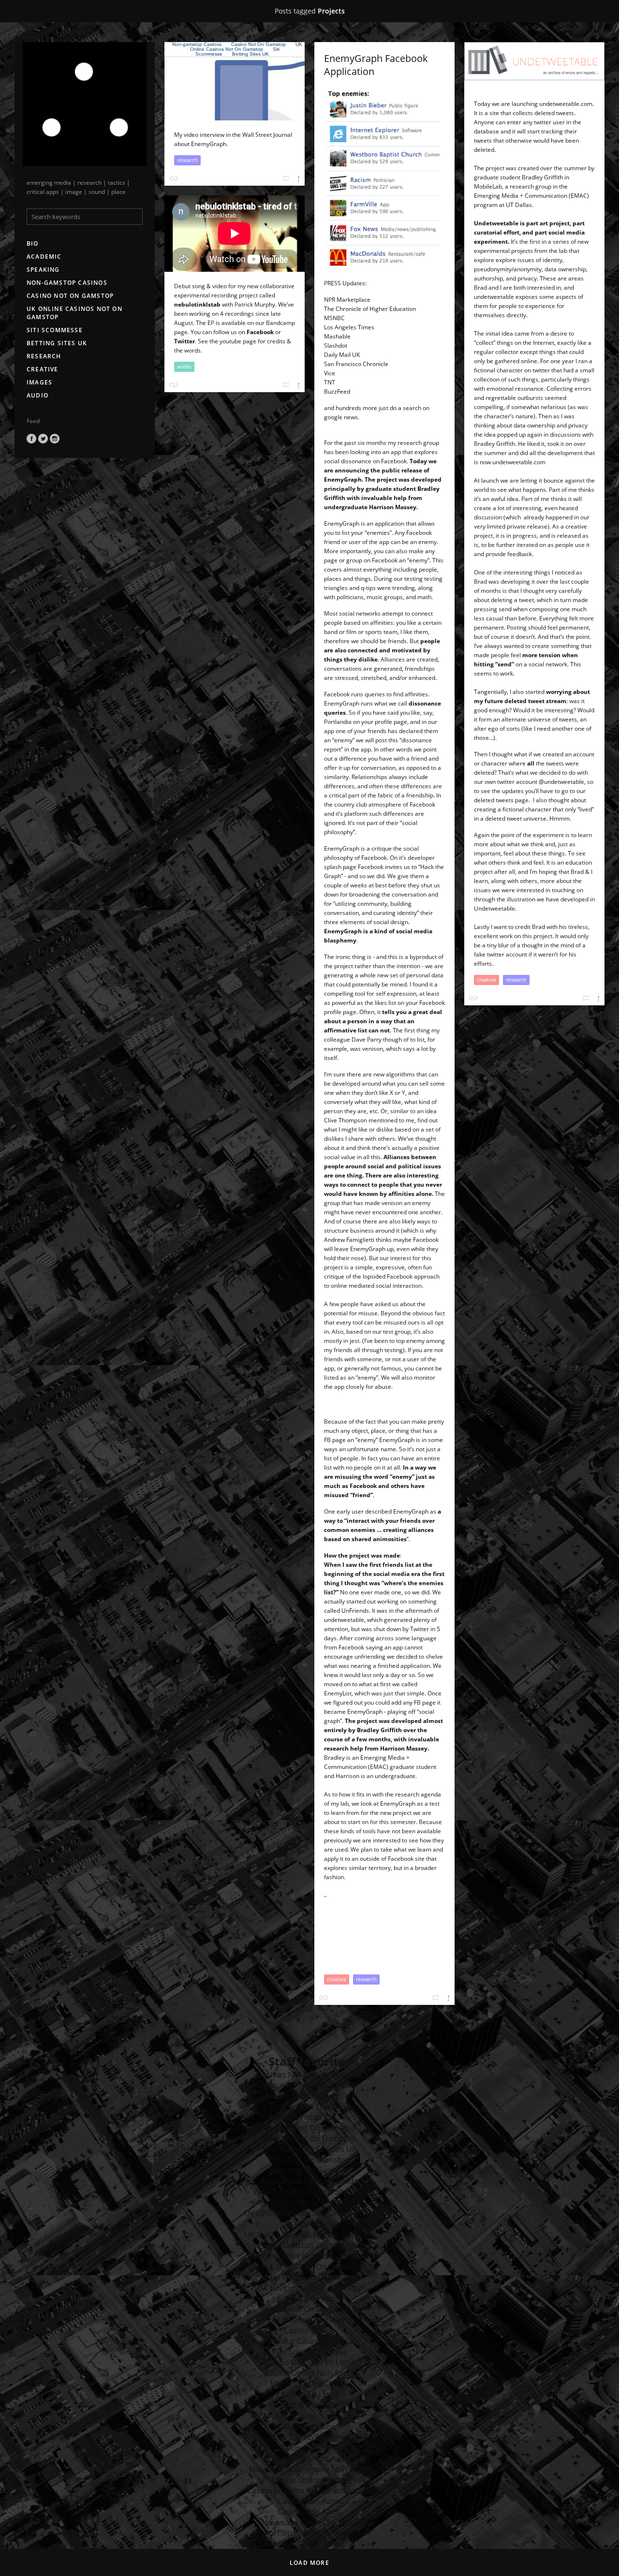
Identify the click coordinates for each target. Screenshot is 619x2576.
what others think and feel (509, 862)
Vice (330, 373)
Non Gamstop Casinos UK (310, 2149)
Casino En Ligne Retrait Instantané (309, 2490)
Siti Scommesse (55, 330)
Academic (44, 257)
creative (43, 369)
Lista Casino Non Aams (309, 2320)
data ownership (534, 425)
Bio (33, 243)
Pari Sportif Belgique (309, 2352)
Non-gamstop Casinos (67, 283)
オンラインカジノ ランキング (309, 2202)
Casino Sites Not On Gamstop (310, 2256)
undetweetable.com (566, 104)
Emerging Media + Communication (521, 196)
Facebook (31, 439)
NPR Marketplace (347, 300)
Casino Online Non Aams (309, 2373)
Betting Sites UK (57, 343)
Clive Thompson (346, 1120)
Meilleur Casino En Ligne (310, 2341)
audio (37, 395)
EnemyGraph (343, 479)
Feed (33, 421)
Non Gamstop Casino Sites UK (310, 2192)
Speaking (43, 270)
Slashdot (336, 346)
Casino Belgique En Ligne (310, 2362)
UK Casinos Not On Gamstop (310, 2106)
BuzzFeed (337, 391)
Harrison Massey (393, 507)
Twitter (43, 439)
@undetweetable (561, 782)
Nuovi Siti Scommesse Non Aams (309, 2469)
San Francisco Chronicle (356, 364)
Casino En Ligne (309, 2394)
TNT (330, 382)
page (350, 867)
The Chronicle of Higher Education (370, 309)
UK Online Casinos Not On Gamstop (74, 313)
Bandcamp (280, 323)
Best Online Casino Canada (309, 2181)
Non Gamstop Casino (310, 2117)
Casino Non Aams (310, 2298)
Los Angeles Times (349, 327)
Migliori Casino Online (309, 2384)
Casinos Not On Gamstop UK (310, 2075)
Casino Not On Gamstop (70, 296)
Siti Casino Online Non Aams (310, 2480)
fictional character (498, 370)
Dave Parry (367, 1039)
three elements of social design (366, 922)
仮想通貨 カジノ (309, 2405)
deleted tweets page (501, 800)
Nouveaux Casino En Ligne (309, 2522)
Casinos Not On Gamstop (310, 2128)
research (44, 356)
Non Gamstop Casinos (310, 2085)
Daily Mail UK (342, 355)
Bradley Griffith (542, 177)
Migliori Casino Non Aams (310, 2416)
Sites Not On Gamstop (309, 2160)
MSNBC (334, 318)
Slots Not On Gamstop (310, 2170)
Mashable (337, 336)
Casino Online (309, 2330)
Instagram (55, 439)
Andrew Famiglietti (349, 1240)
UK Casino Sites (310, 2224)
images (39, 382)
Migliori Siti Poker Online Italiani (309, 2533)
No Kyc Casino (310, 2427)
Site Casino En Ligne (309, 2437)
